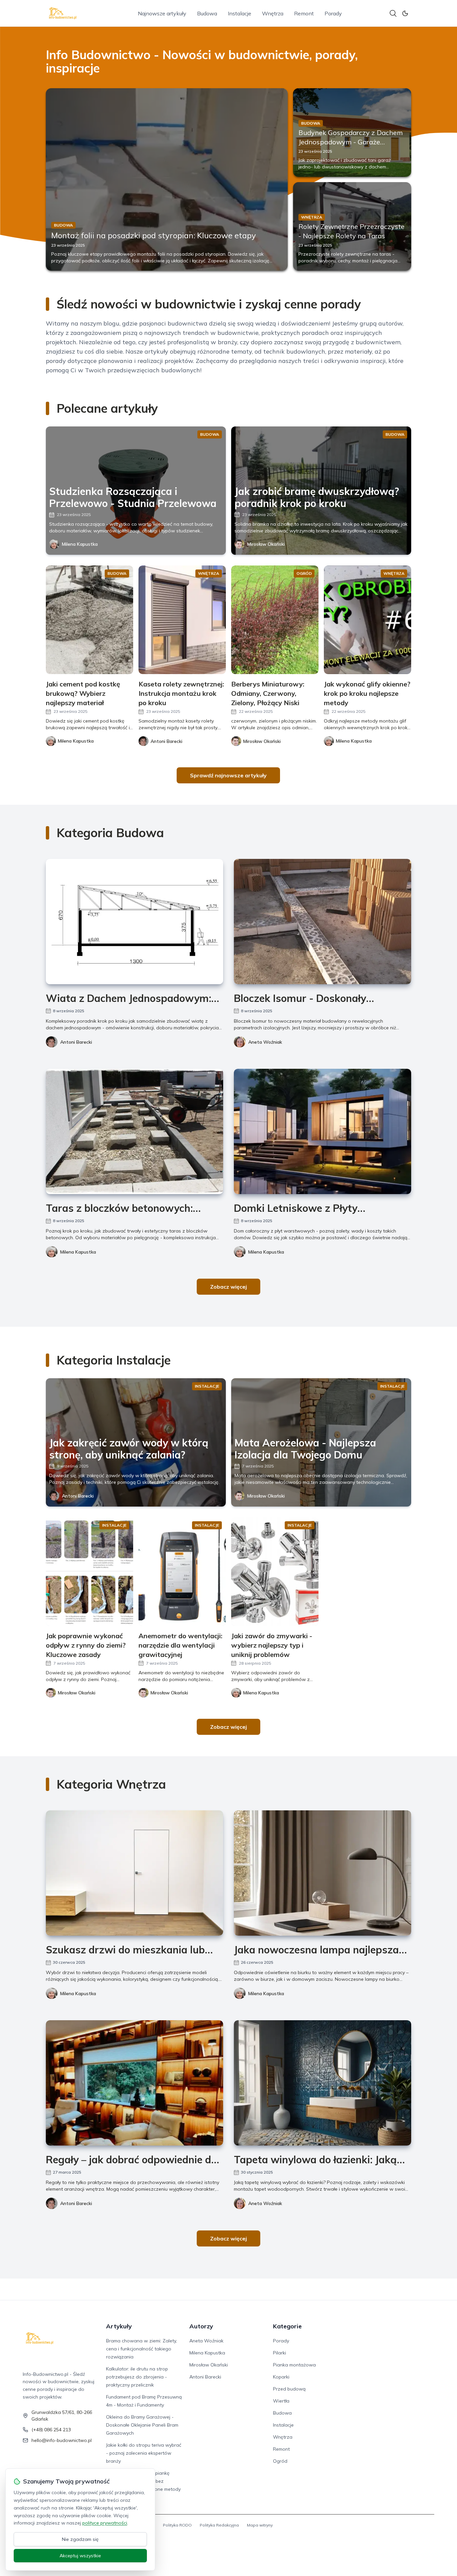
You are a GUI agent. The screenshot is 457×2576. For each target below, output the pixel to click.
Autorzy (201, 2326)
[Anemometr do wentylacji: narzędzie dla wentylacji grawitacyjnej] (182, 1572)
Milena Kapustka (80, 544)
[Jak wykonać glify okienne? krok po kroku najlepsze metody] (368, 620)
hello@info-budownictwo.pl (62, 2440)
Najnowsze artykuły (162, 13)
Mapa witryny (260, 2525)
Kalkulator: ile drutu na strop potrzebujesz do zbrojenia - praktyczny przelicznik (137, 2377)
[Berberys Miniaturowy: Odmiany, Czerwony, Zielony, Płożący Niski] (275, 620)
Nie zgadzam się (80, 2539)
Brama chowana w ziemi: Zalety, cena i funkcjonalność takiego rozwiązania (142, 2349)
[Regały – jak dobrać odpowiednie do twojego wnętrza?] (134, 2083)
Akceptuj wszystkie (80, 2556)
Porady (333, 13)
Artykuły (119, 2326)
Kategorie (287, 2326)
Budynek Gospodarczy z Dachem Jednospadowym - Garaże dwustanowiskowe (351, 142)
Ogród (280, 2461)
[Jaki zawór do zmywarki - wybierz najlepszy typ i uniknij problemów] (275, 1572)
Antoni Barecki (76, 1042)
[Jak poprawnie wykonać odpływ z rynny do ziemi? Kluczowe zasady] (89, 1572)
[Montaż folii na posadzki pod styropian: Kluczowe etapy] (167, 179)
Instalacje (240, 13)
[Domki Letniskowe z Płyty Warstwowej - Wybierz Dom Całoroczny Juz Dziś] (323, 1131)
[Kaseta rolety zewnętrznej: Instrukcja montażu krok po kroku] (182, 620)
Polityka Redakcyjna (219, 2525)
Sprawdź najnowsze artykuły (228, 775)
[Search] (393, 13)
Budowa (207, 13)
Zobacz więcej (229, 1287)
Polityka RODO (177, 2525)
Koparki (281, 2377)
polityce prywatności (105, 2523)
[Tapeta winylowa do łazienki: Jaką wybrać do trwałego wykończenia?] (323, 2083)
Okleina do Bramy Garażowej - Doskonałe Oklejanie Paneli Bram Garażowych (142, 2425)
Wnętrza (273, 13)
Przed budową (289, 2389)
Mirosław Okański (266, 544)
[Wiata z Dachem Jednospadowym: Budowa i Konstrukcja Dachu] (134, 922)
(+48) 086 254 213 (51, 2430)
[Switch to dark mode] (405, 13)
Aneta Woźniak (265, 1042)
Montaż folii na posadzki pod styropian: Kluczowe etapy (154, 235)
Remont (304, 13)
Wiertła (281, 2401)
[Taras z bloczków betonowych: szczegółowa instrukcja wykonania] (134, 1131)
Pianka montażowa (294, 2365)
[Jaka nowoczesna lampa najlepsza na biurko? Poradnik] (323, 1873)
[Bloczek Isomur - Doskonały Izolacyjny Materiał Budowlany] (323, 922)
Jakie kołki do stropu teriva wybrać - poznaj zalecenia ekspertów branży (144, 2453)
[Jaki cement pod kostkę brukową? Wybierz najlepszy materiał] (89, 620)
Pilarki (280, 2353)
